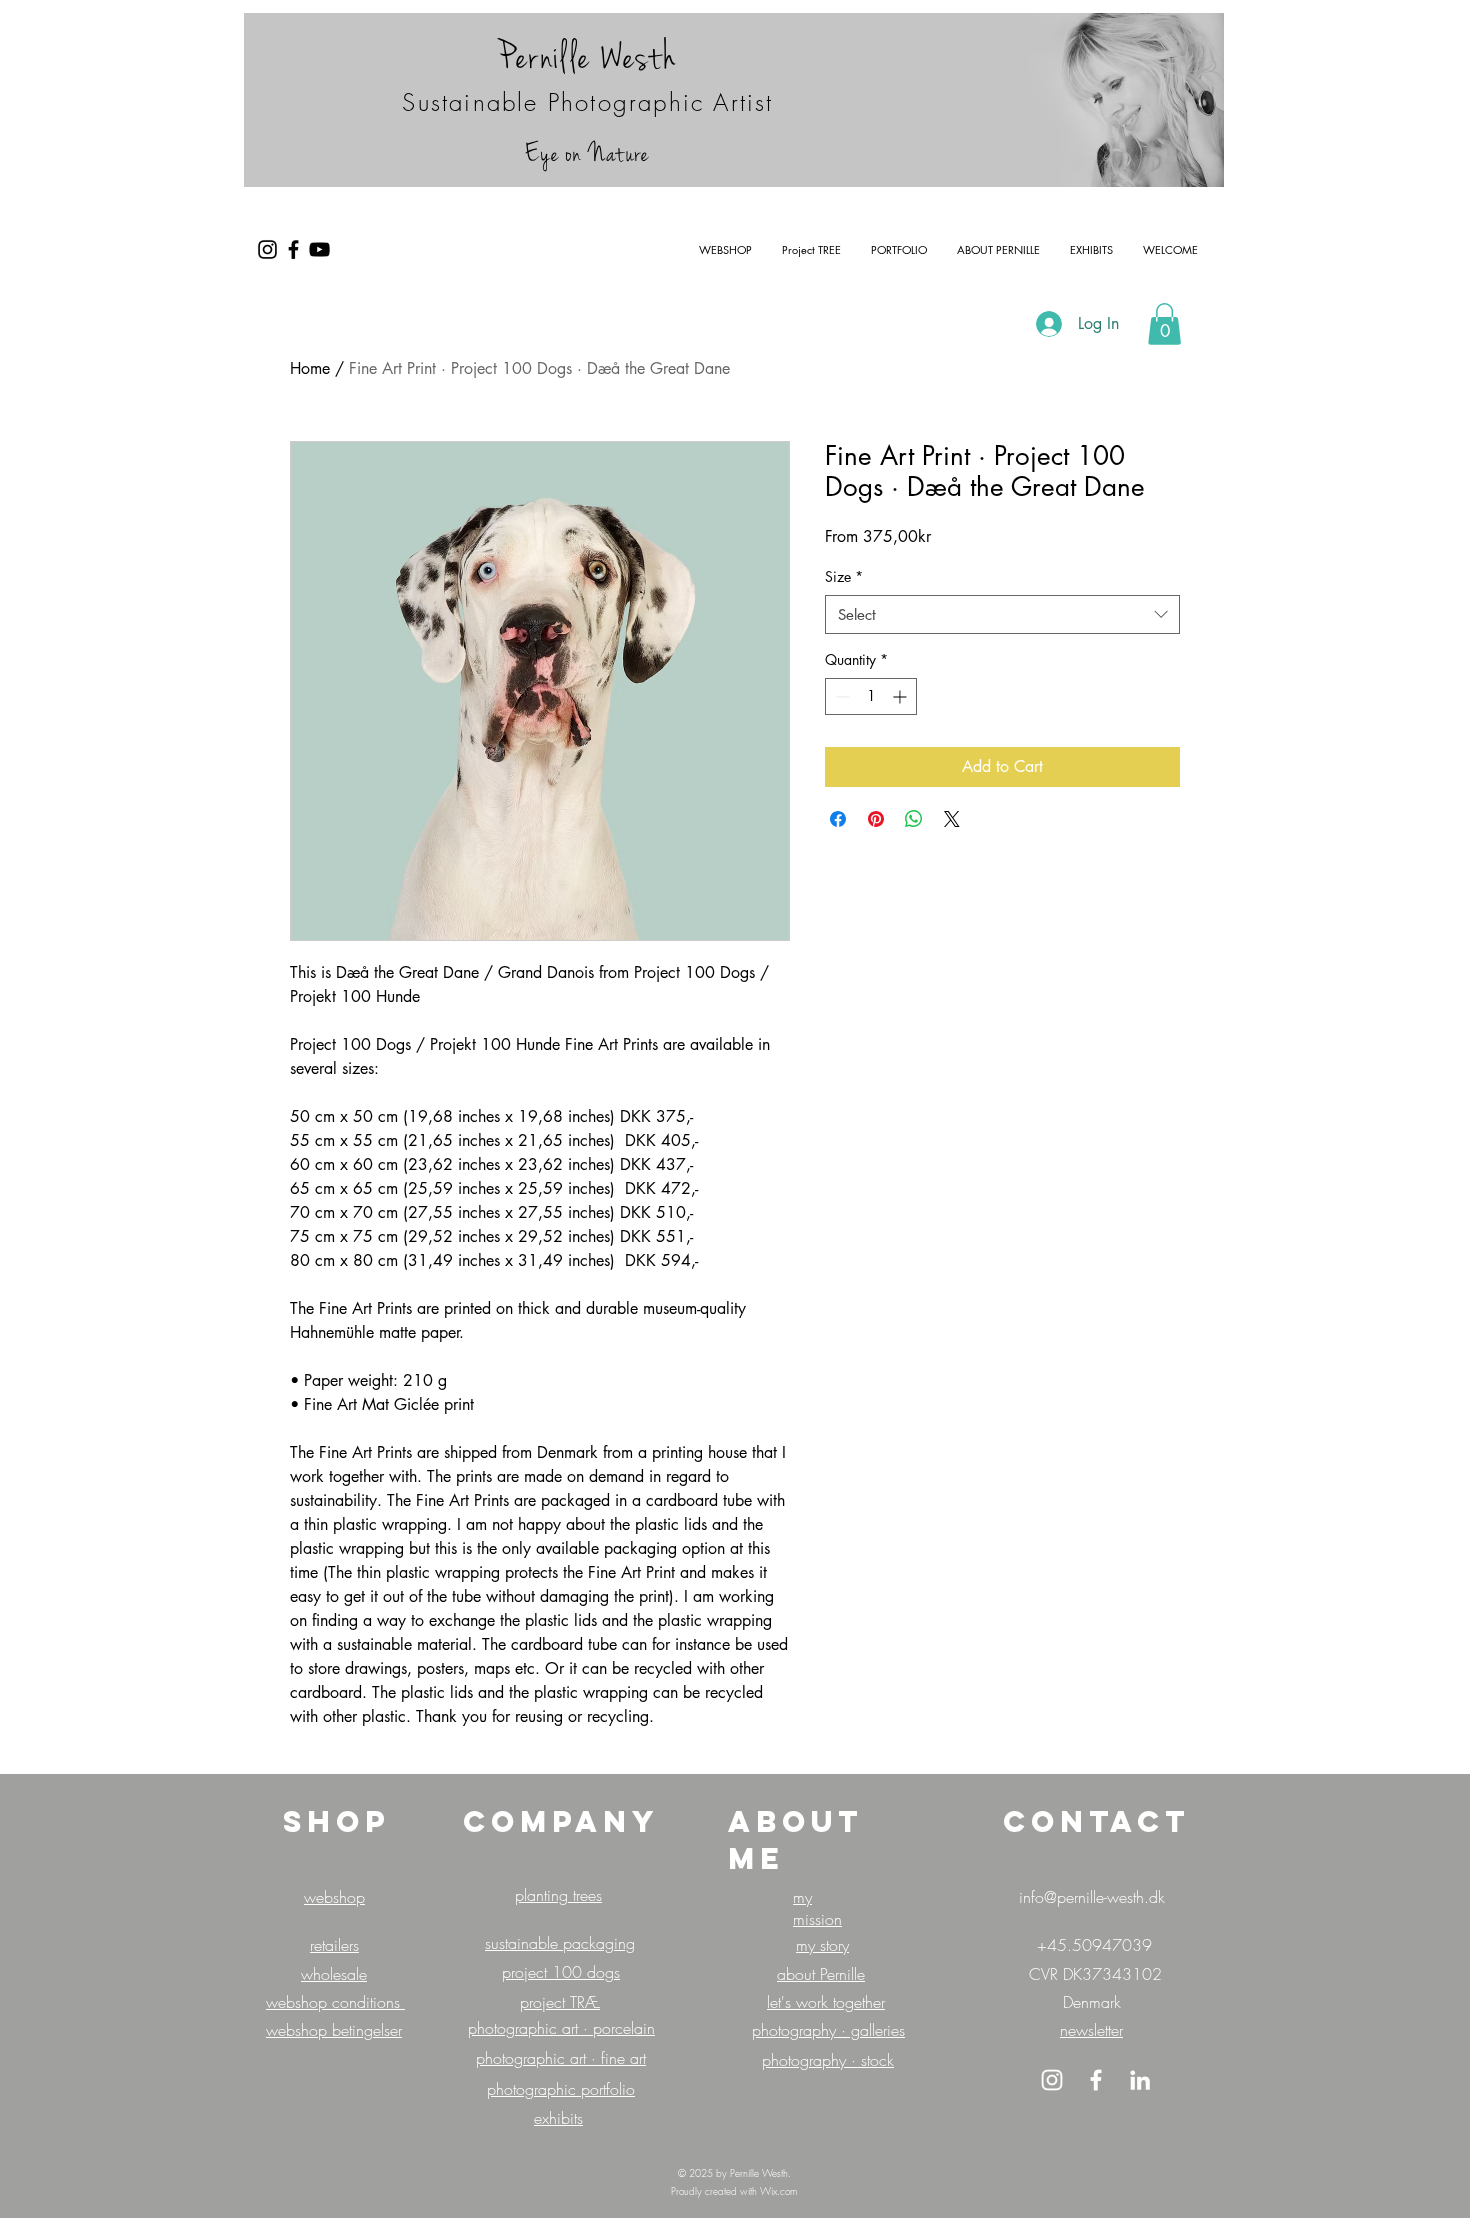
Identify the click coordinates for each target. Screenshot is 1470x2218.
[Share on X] (952, 819)
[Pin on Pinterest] (876, 819)
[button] (1164, 324)
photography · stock (828, 2060)
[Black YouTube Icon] (319, 249)
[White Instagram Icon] (1052, 2080)
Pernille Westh (587, 57)
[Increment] (901, 696)
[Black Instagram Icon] (267, 249)
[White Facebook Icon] (1096, 2080)
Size (844, 576)
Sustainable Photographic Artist (587, 102)
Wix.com (778, 2191)
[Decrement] (840, 696)
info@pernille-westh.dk (1092, 1897)
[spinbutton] (871, 696)
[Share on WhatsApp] (914, 819)
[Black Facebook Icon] (293, 249)
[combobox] (1002, 614)
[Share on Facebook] (838, 819)
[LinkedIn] (1140, 2080)
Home (310, 368)
